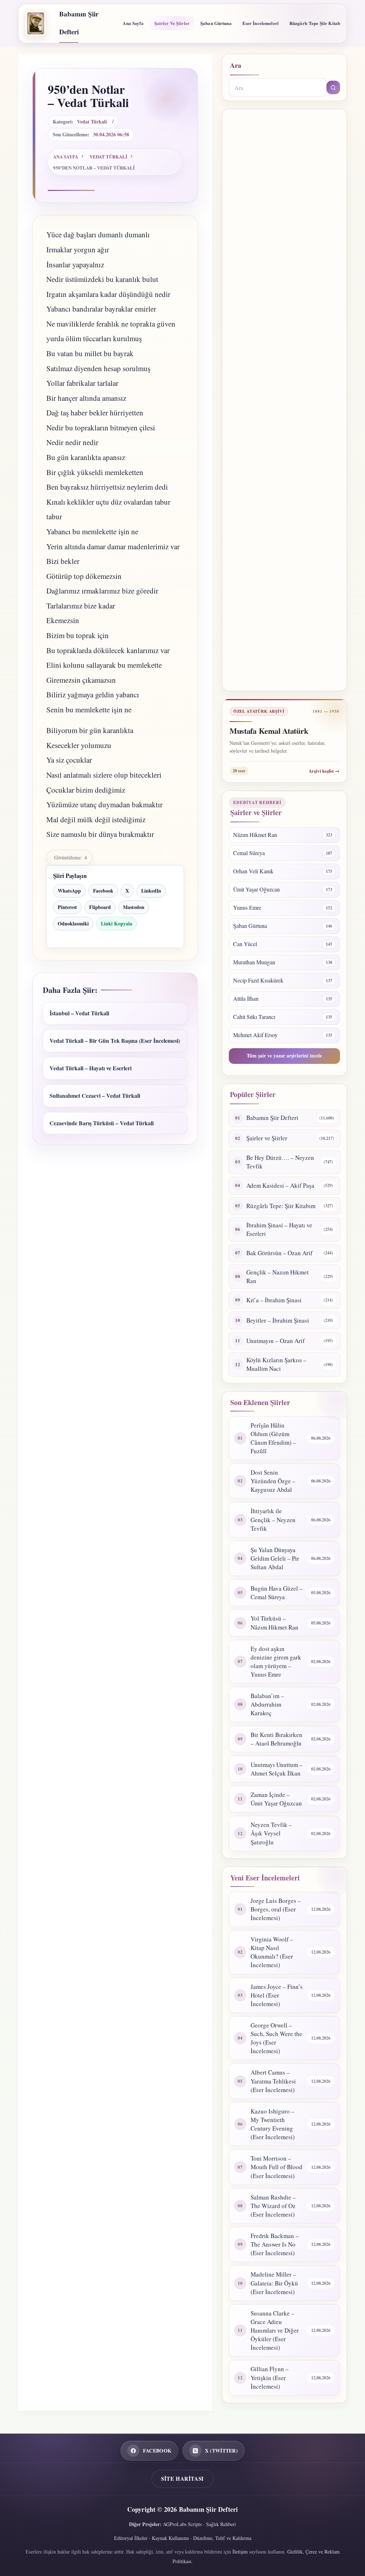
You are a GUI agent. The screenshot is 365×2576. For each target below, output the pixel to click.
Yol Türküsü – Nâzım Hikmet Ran (274, 1623)
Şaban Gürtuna (216, 23)
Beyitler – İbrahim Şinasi (278, 1320)
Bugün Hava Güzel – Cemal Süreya (277, 1593)
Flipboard (100, 907)
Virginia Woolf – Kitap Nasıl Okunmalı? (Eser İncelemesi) (272, 1952)
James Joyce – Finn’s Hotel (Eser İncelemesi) (277, 1995)
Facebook (103, 891)
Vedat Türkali (92, 122)
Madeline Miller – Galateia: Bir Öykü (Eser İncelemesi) (274, 2283)
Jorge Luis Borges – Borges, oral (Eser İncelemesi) (276, 1909)
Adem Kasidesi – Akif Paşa (280, 1185)
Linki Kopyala (117, 923)
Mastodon (134, 907)
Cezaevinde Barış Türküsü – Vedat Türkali (102, 1123)
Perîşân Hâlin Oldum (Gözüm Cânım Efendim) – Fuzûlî (273, 1438)
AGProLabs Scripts (182, 2524)
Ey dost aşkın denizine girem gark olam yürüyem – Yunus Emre (276, 1661)
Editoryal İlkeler (131, 2538)
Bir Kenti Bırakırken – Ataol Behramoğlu (276, 1739)
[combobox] (278, 87)
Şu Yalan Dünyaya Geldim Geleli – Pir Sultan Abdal (275, 1558)
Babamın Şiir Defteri (272, 1118)
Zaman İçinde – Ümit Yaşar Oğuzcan (276, 1799)
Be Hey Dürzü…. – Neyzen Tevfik (280, 1162)
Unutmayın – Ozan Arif (276, 1341)
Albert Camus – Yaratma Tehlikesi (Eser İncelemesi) (273, 2081)
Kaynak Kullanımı (170, 2538)
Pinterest (67, 907)
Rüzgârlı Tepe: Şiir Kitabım (281, 1206)
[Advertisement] (284, 400)
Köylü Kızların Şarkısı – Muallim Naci (276, 1364)
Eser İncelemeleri (261, 23)
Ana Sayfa (133, 23)
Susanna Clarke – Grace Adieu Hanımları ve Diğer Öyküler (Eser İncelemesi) (275, 2330)
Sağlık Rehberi (221, 2524)
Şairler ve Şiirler (172, 23)
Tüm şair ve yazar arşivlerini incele (284, 1055)
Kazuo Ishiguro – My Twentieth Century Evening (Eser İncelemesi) (273, 2124)
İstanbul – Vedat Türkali (79, 1013)
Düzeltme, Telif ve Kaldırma (222, 2538)
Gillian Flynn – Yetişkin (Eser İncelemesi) (270, 2377)
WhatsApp (69, 891)
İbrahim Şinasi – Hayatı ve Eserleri (279, 1229)
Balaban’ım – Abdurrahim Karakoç (267, 1704)
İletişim (240, 2552)
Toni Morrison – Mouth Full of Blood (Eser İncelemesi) (276, 2167)
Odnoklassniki (73, 923)
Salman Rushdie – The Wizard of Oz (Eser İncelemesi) (273, 2206)
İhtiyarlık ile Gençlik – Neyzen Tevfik (273, 1519)
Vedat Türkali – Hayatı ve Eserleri (91, 1068)
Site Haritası (182, 2479)
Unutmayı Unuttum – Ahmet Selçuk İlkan (277, 1769)
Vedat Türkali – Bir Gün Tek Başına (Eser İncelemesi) (115, 1040)
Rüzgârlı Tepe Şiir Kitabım (317, 23)
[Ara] (333, 87)
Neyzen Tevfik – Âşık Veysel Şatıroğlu (271, 1833)
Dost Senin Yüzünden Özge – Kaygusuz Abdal (273, 1481)
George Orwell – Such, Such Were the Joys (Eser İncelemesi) (276, 2038)
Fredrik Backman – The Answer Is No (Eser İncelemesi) (275, 2244)
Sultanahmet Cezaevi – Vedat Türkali (95, 1095)
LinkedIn (151, 891)
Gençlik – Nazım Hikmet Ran (277, 1276)
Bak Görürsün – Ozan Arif (279, 1253)
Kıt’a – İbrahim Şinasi (274, 1300)
